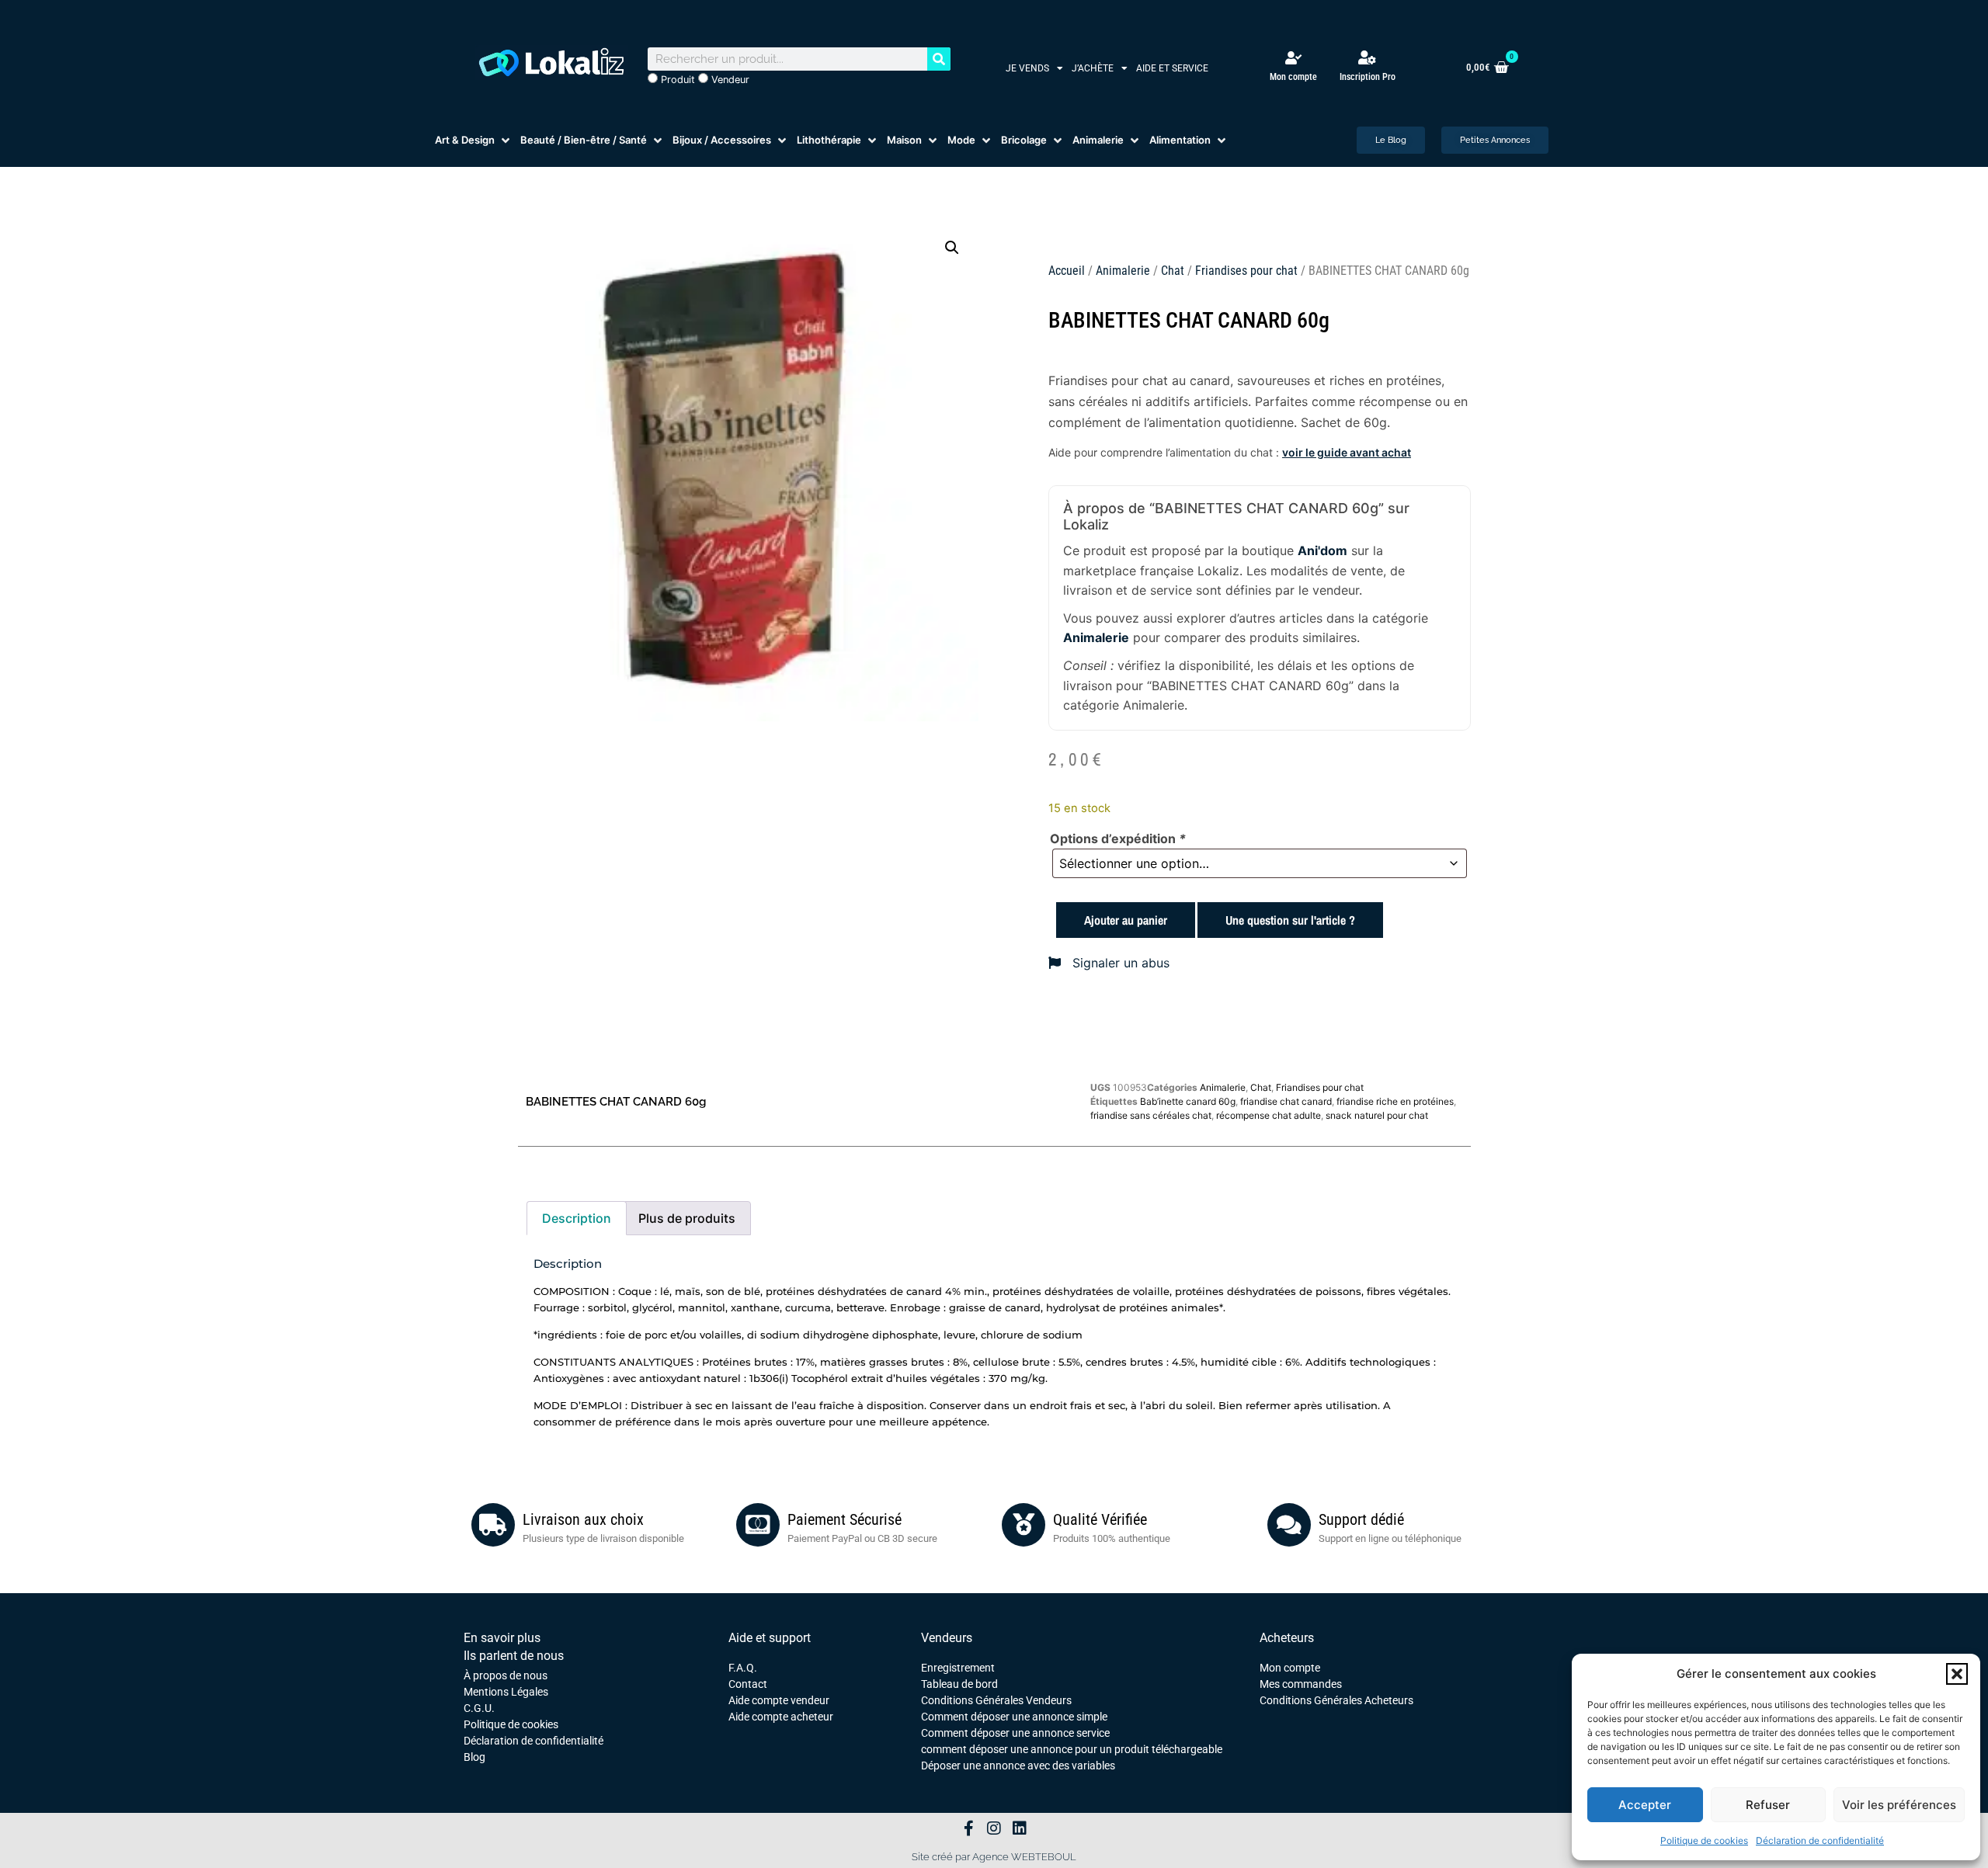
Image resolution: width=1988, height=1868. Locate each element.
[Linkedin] (1020, 1828)
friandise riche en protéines (1395, 1101)
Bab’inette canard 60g (1188, 1101)
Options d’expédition (1118, 839)
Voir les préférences (1899, 1805)
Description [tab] (577, 1218)
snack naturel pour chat (1377, 1115)
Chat (1173, 271)
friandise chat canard (1286, 1101)
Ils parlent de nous (514, 1656)
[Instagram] (994, 1828)
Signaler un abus (1119, 963)
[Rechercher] (939, 59)
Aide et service (1172, 68)
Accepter (1645, 1805)
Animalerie (1123, 271)
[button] (1957, 1674)
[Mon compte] (1293, 58)
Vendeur (729, 80)
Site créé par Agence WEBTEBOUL (994, 1857)
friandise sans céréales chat (1151, 1115)
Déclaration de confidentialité (1820, 1840)
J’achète (1093, 68)
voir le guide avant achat (1347, 452)
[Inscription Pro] (1368, 57)
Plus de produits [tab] (687, 1218)
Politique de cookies (1704, 1840)
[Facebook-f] (968, 1828)
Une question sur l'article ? (1290, 920)
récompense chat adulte (1269, 1115)
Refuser (1768, 1805)
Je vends (1027, 68)
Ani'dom (1322, 550)
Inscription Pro (1368, 77)
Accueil (1067, 271)
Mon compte (1293, 77)
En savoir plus (502, 1638)
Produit (676, 80)
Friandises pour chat (1246, 271)
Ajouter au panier (1126, 920)
